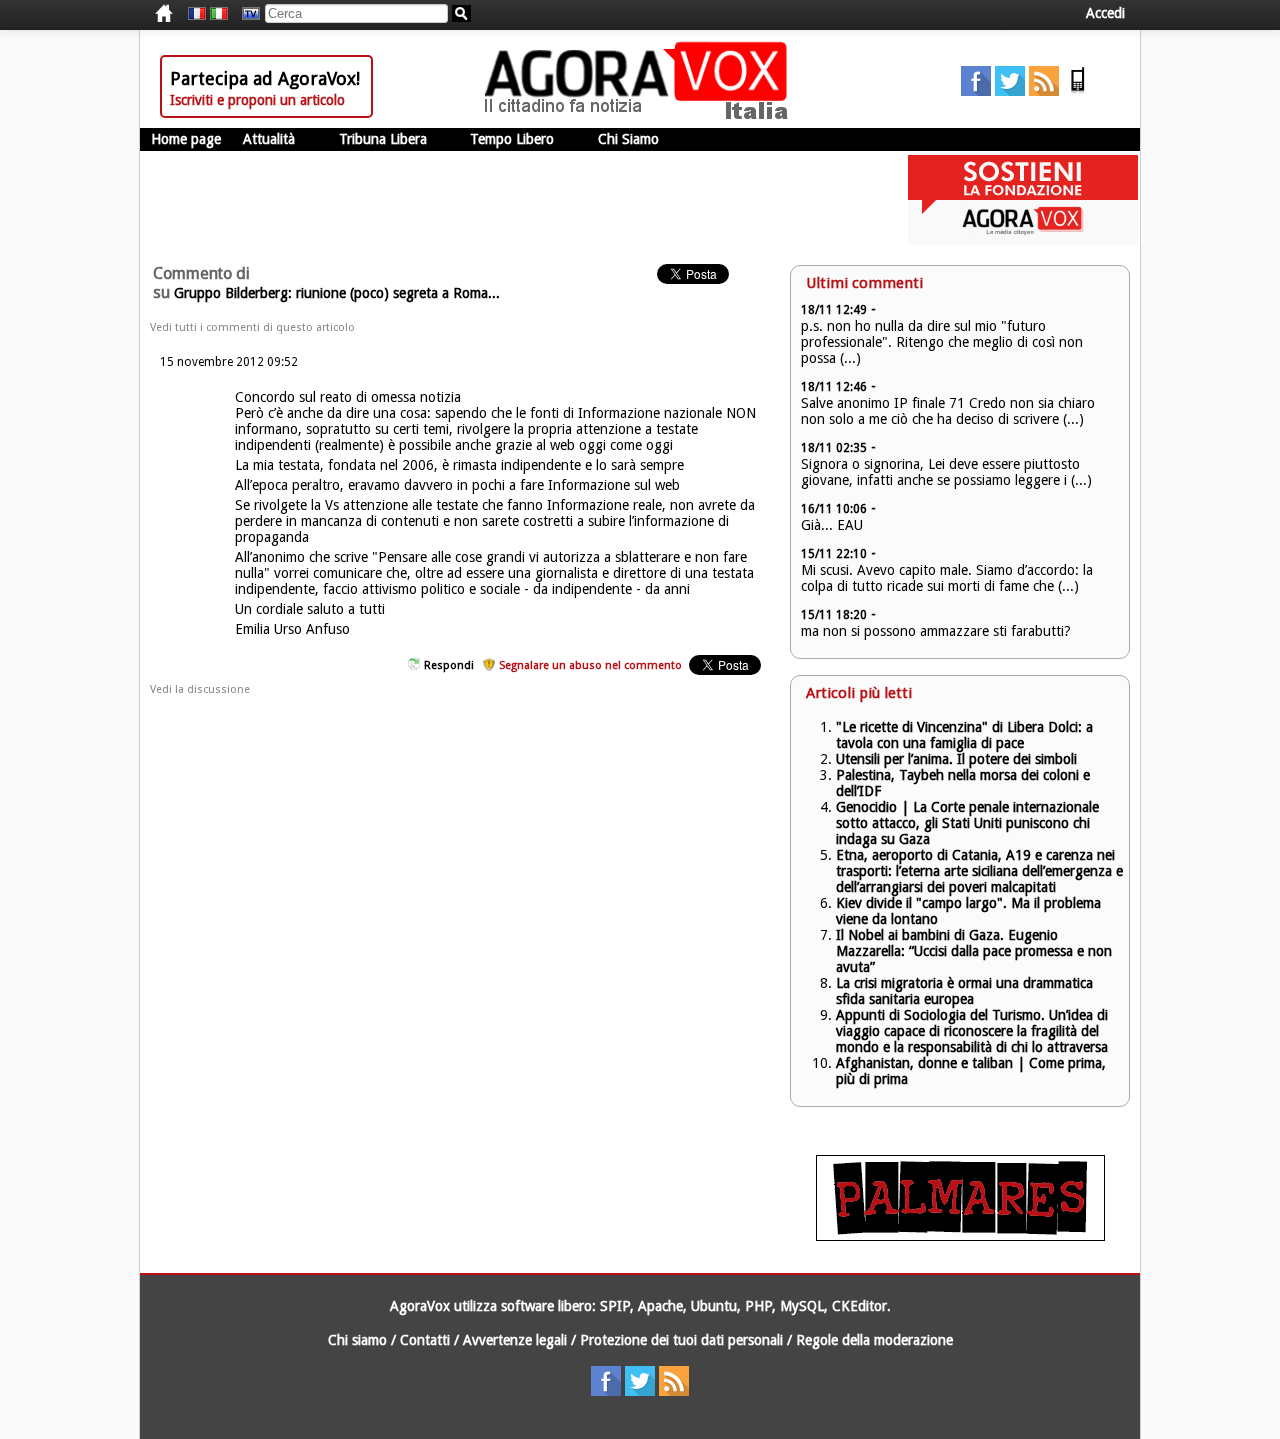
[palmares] (960, 1236)
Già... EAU (832, 525)
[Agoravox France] (197, 14)
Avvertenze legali (515, 1340)
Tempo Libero (512, 139)
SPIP (615, 1306)
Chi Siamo (628, 139)
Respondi (449, 665)
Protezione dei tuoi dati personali (681, 1340)
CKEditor (859, 1306)
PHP (758, 1306)
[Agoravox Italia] (219, 14)
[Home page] (641, 115)
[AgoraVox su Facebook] (976, 91)
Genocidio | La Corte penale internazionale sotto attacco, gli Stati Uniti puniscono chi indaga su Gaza (967, 823)
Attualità (269, 139)
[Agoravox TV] (246, 14)
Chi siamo (357, 1340)
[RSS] (1044, 91)
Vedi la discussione (200, 689)
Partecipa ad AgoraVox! (265, 78)
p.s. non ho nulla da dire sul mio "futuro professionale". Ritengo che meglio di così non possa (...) (942, 342)
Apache (660, 1306)
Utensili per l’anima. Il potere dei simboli (956, 759)
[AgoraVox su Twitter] (1010, 91)
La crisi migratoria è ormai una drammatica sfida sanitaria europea (964, 991)
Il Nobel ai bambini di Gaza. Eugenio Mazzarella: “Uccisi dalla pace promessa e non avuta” (974, 951)
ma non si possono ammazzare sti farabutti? (936, 631)
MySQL (802, 1306)
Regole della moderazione (874, 1340)
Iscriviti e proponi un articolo (257, 100)
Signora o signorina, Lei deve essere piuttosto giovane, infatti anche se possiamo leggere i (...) (946, 472)
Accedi (1105, 13)
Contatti (425, 1340)
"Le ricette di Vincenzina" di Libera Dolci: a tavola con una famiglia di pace (964, 735)
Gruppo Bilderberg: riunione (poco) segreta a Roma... (337, 293)
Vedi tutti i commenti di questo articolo (252, 327)
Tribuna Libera (383, 139)
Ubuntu (714, 1306)
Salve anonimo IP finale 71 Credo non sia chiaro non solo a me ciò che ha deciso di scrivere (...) (948, 411)
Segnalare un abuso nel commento (590, 665)
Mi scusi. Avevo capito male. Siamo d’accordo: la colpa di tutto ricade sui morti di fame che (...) (947, 578)
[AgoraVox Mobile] (1078, 91)
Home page (186, 139)
